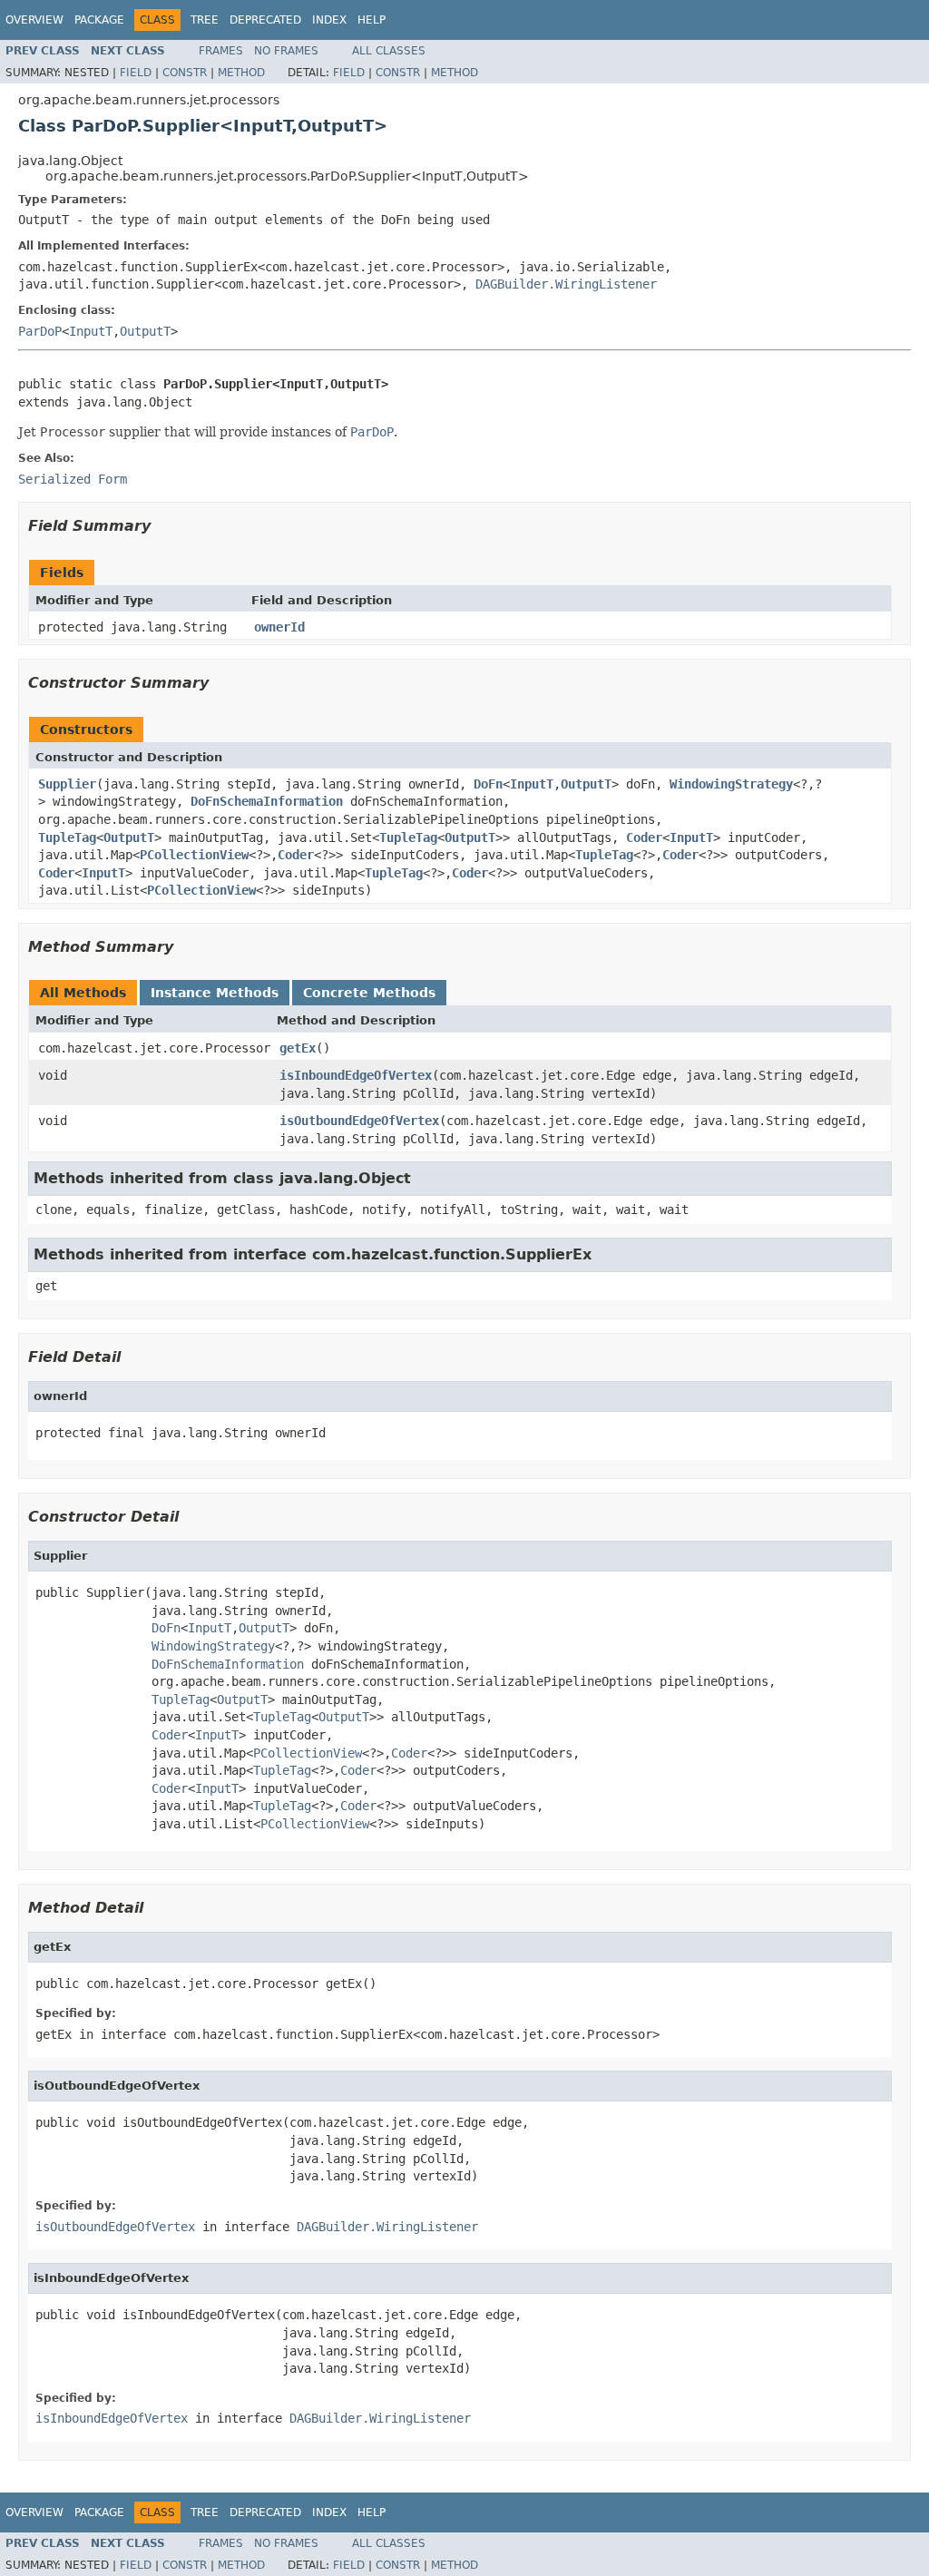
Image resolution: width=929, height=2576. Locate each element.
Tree (205, 20)
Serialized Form (73, 479)
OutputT (145, 331)
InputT (91, 331)
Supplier (67, 784)
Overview (34, 20)
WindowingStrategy (731, 784)
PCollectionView (194, 855)
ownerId (279, 627)
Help (372, 20)
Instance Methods (215, 993)
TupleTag (67, 837)
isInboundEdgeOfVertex (356, 1075)
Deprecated (265, 20)
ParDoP (40, 331)
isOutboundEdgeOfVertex (359, 1121)
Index (329, 20)
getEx (298, 1048)
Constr (185, 73)
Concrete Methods (369, 993)
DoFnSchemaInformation (267, 801)
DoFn (488, 784)
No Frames (286, 51)
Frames (221, 51)
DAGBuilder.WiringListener (566, 284)
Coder (644, 837)
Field (136, 73)
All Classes (389, 51)
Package (99, 20)
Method (241, 73)
